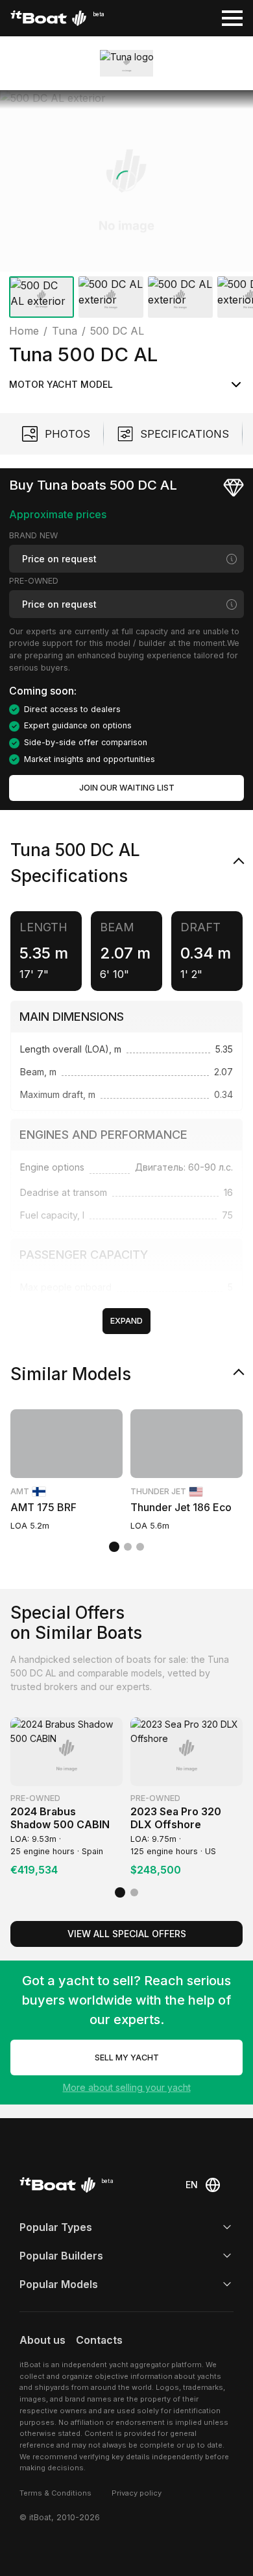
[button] (126, 181)
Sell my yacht (127, 2057)
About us (42, 2340)
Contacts (99, 2340)
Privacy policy (137, 2493)
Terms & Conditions (55, 2493)
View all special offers (127, 1934)
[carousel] (126, 207)
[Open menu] (232, 18)
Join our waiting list (127, 788)
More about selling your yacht (127, 2087)
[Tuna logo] (127, 63)
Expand (126, 1321)
